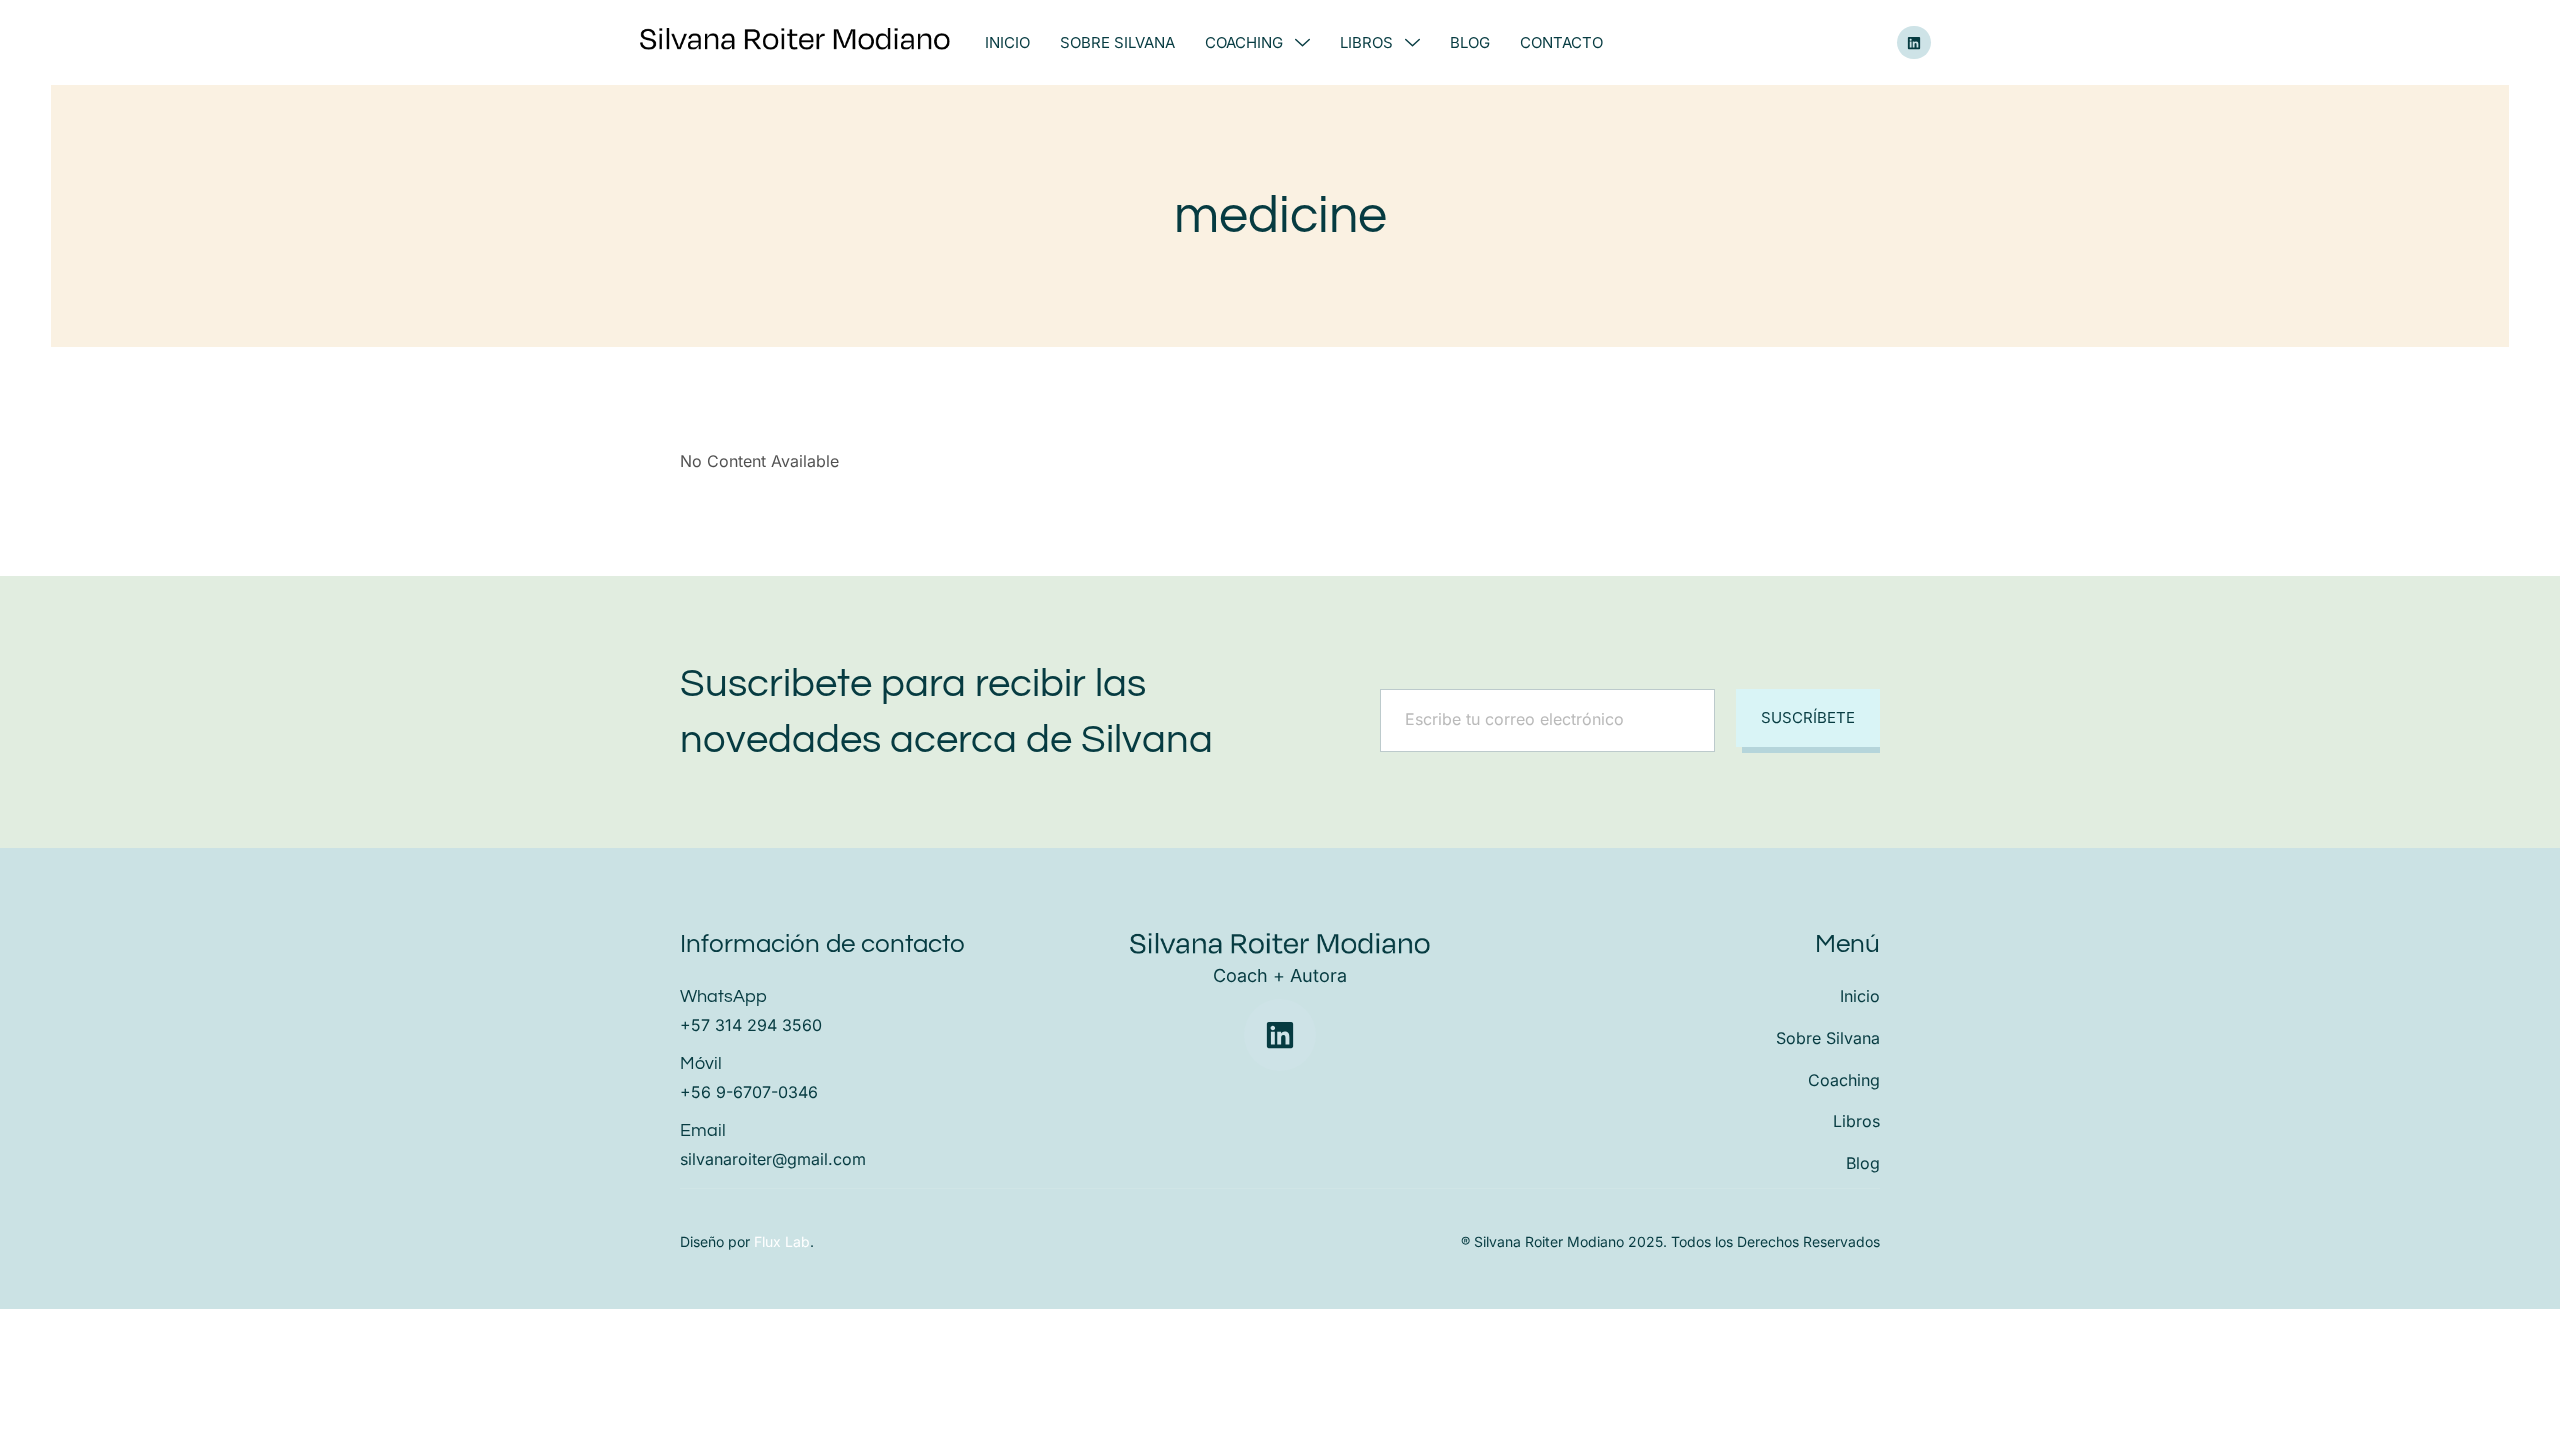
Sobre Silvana (1117, 42)
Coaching (1244, 42)
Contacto (1561, 42)
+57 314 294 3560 (751, 1025)
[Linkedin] (1914, 43)
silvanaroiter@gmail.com (773, 1159)
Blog (1470, 42)
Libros (1366, 42)
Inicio (1007, 42)
